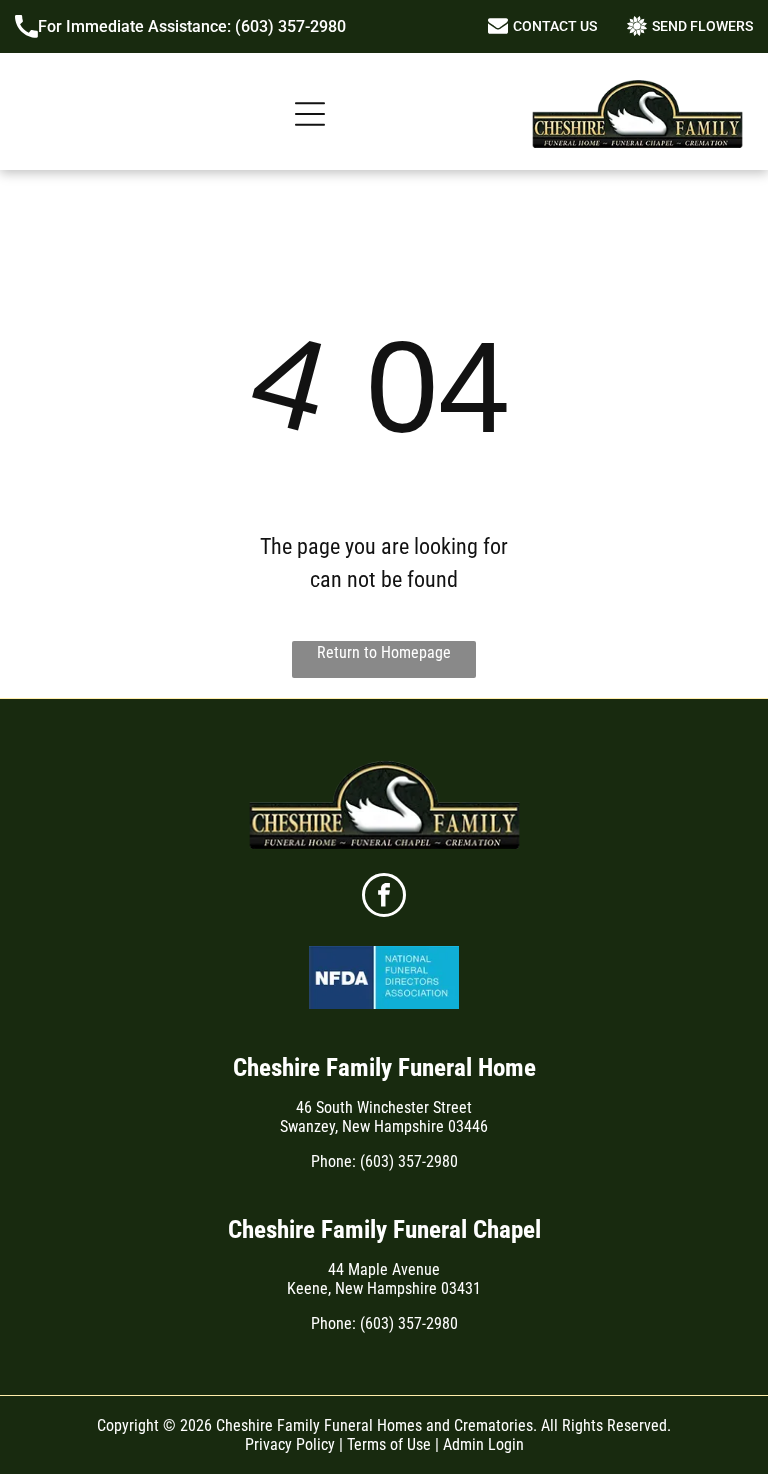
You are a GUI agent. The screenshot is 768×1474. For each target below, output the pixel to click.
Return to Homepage (384, 652)
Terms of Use (389, 1444)
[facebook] (384, 897)
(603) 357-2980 (290, 26)
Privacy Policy (290, 1444)
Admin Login (483, 1444)
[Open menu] (310, 114)
